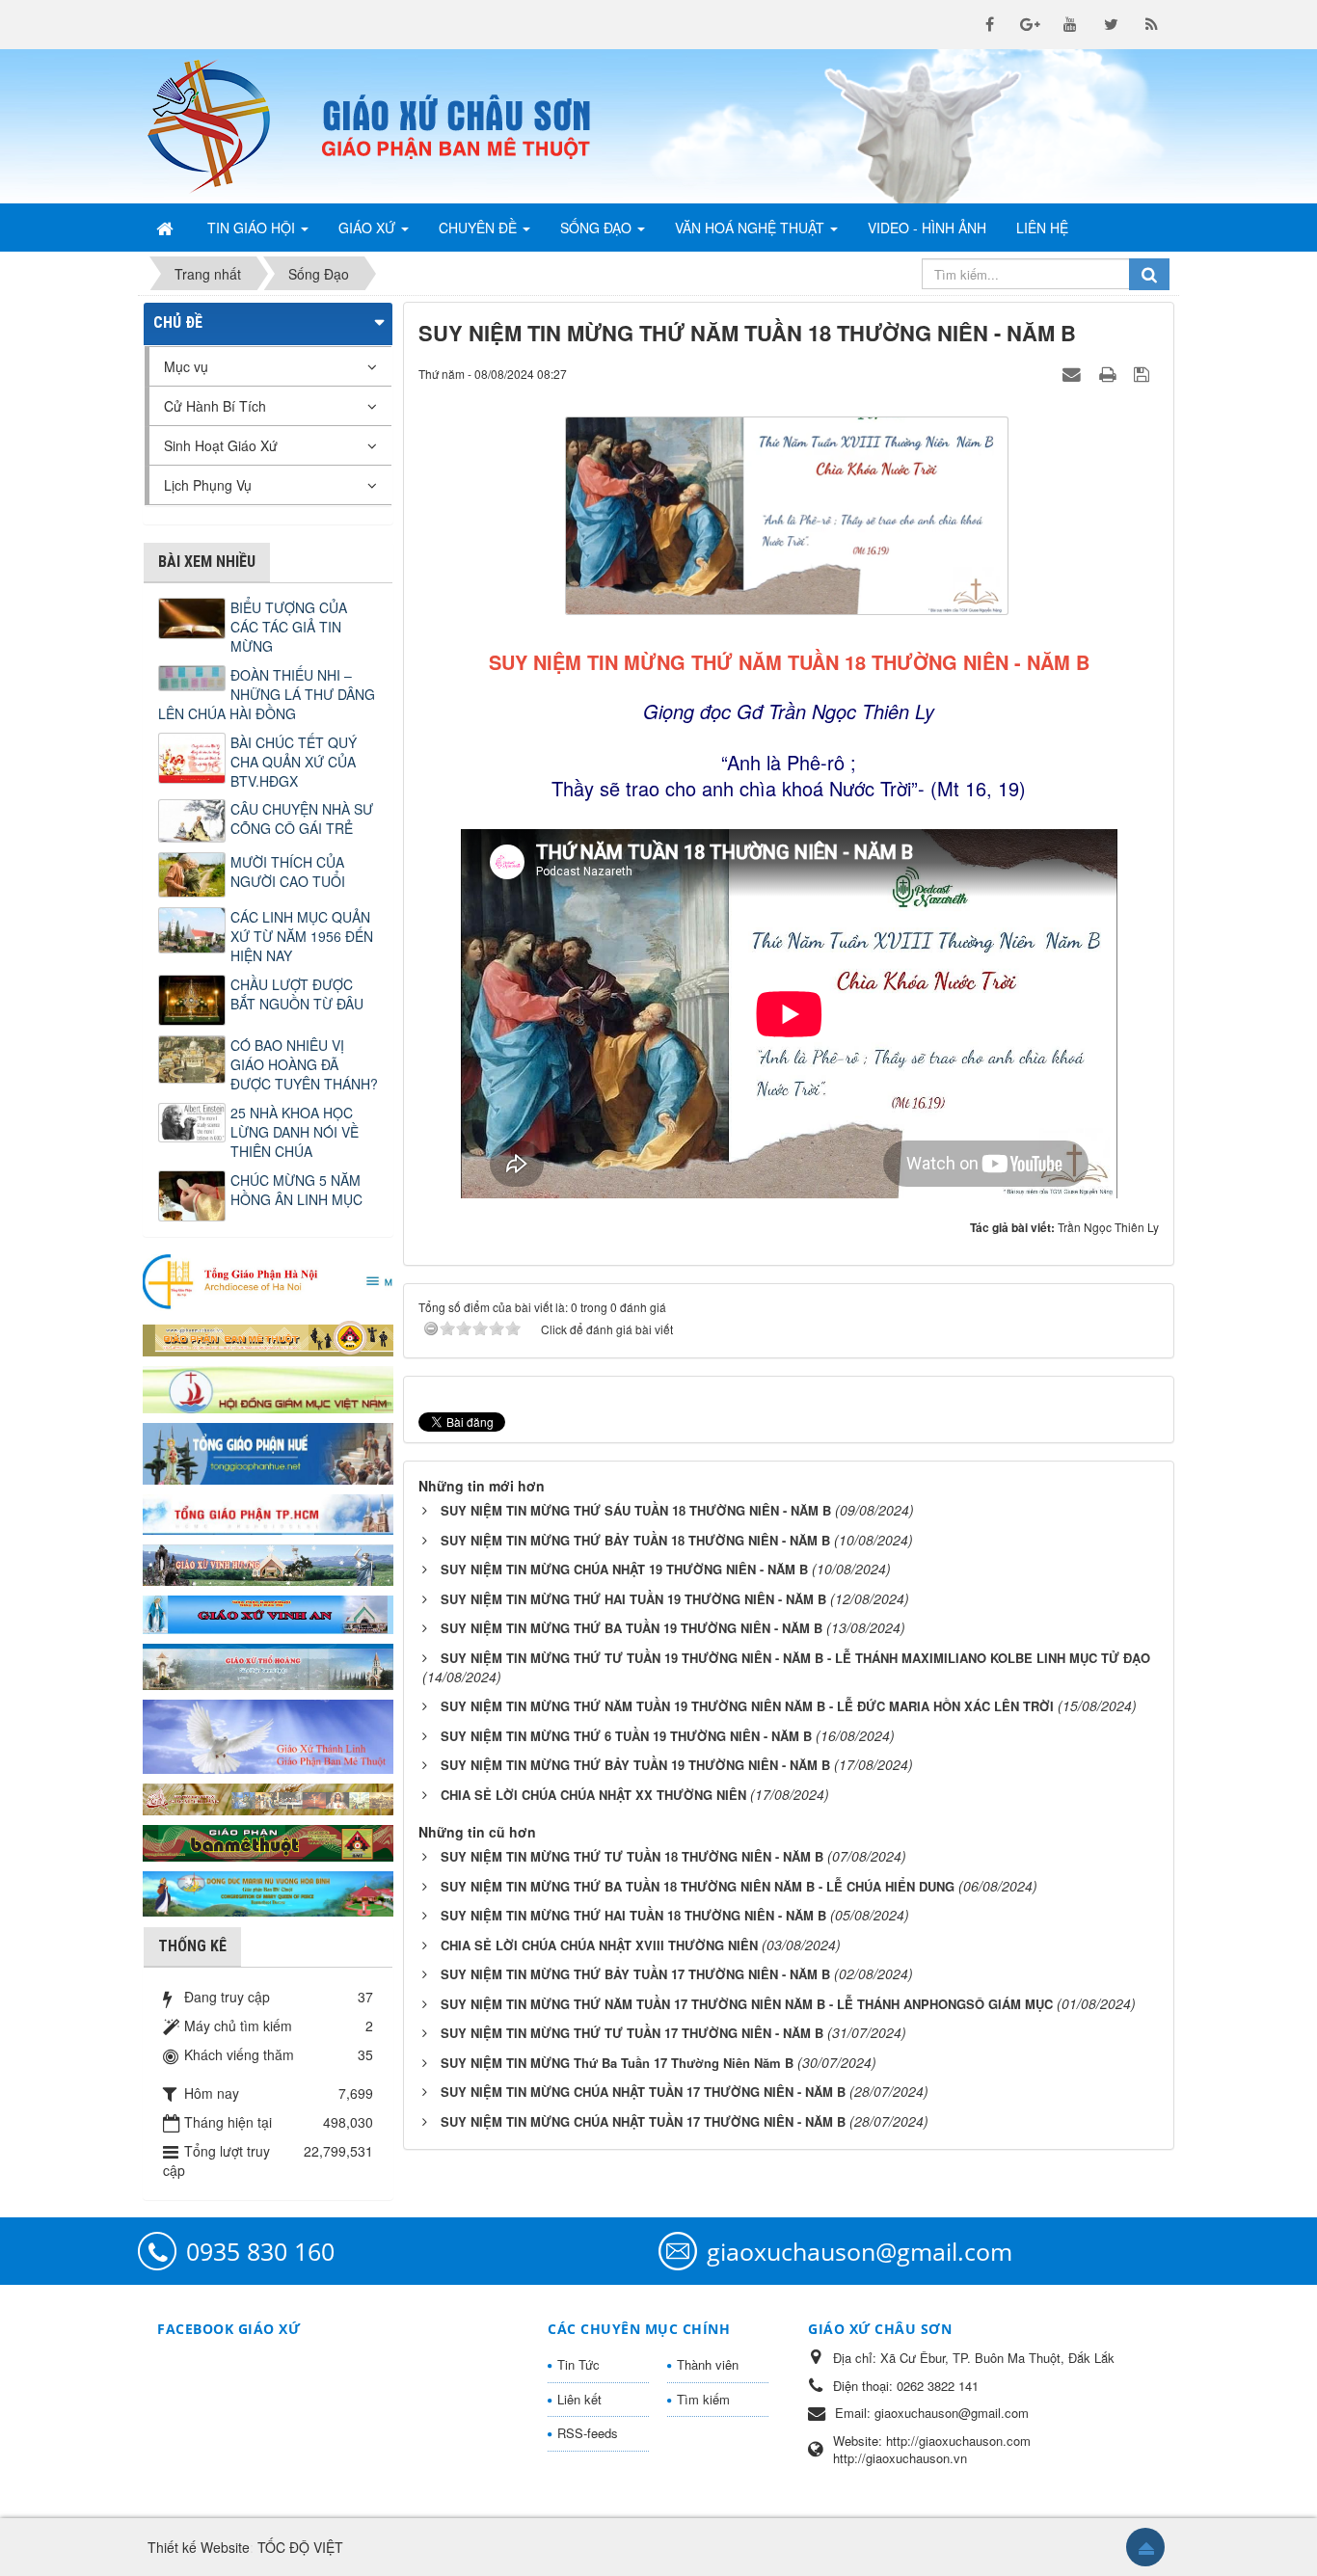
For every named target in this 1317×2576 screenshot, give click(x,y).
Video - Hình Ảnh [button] (927, 228)
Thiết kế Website (199, 2547)
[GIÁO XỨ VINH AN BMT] (268, 1613)
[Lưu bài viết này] (1144, 373)
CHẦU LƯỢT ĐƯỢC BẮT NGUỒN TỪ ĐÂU (297, 994)
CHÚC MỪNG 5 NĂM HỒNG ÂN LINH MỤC (296, 1190)
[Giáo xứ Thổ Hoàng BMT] (268, 1665)
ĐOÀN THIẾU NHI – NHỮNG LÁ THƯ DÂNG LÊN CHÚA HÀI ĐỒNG (267, 694)
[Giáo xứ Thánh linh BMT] (268, 1734)
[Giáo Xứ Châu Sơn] (225, 126)
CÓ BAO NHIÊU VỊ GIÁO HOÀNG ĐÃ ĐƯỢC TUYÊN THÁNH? (304, 1064)
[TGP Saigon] (268, 1513)
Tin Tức (578, 2364)
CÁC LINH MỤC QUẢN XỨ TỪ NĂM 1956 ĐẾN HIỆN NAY (302, 936)
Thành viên (708, 2364)
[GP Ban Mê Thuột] (268, 1336)
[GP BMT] (268, 1840)
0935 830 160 (260, 2251)
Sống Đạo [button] (598, 228)
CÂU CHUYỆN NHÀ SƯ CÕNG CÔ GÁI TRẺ (302, 818)
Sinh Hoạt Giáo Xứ (221, 445)
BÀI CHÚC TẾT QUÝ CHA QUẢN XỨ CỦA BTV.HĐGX (294, 762)
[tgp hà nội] (268, 1280)
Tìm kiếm (703, 2399)
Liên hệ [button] (1042, 228)
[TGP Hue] (268, 1452)
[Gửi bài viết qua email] (1074, 373)
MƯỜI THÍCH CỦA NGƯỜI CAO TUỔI (288, 872)
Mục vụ (186, 366)
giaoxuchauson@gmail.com (860, 2251)
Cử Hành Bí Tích (215, 406)
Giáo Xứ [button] (369, 228)
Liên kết (579, 2399)
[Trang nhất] (167, 228)
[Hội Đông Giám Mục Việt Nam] (268, 1387)
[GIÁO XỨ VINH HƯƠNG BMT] (268, 1563)
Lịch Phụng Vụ (208, 485)
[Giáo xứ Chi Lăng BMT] (268, 1797)
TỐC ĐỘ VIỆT (300, 2547)
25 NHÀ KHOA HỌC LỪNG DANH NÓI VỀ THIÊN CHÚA (295, 1132)
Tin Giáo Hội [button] (253, 228)
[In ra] (1110, 373)
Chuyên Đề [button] (480, 228)
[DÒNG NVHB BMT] (268, 1892)
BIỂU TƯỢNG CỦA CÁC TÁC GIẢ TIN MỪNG (289, 627)
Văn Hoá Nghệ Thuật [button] (752, 228)
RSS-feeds (588, 2433)
